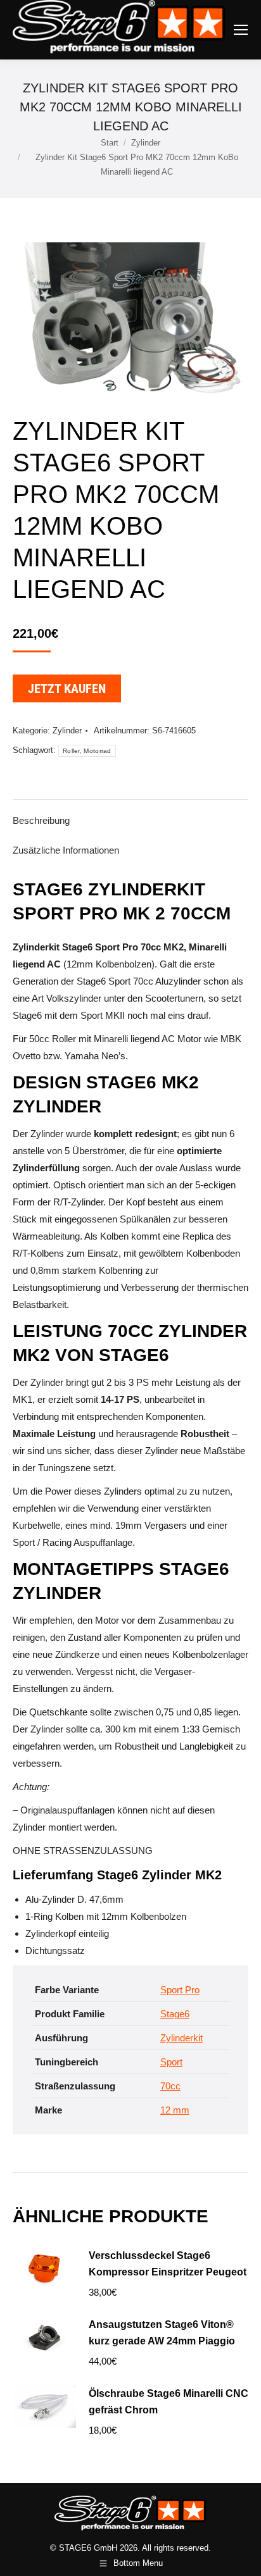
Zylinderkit (181, 2038)
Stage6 (175, 2014)
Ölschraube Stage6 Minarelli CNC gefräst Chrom (169, 2402)
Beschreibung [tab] (41, 820)
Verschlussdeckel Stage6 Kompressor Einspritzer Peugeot (168, 2264)
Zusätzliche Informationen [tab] (66, 850)
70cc (170, 2086)
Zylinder (67, 731)
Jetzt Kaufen (67, 688)
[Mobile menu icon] (241, 30)
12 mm (175, 2110)
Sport (171, 2062)
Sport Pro (180, 1990)
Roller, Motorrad (87, 751)
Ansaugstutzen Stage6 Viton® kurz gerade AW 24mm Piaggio (162, 2333)
